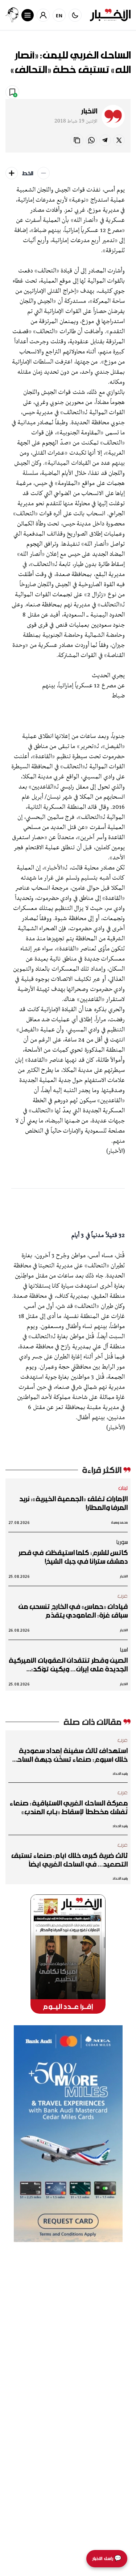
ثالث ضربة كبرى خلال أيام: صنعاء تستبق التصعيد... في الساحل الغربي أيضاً (69, 1860)
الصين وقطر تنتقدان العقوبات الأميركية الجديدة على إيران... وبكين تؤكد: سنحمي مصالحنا (68, 1665)
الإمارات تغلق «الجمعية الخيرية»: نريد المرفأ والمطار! (73, 1503)
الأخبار (89, 111)
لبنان (123, 1488)
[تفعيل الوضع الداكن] (75, 15)
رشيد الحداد (120, 1774)
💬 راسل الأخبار (107, 2558)
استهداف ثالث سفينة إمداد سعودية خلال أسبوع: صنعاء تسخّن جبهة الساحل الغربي (70, 1755)
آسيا (124, 1649)
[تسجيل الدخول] (43, 15)
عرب (123, 1596)
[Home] (110, 15)
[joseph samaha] (12, 15)
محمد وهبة (119, 1522)
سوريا (122, 1542)
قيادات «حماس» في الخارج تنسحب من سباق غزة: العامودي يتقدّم (73, 1611)
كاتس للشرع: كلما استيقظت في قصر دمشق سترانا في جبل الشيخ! (73, 1557)
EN (59, 15)
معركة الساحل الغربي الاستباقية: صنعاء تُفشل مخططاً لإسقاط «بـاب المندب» (69, 1807)
